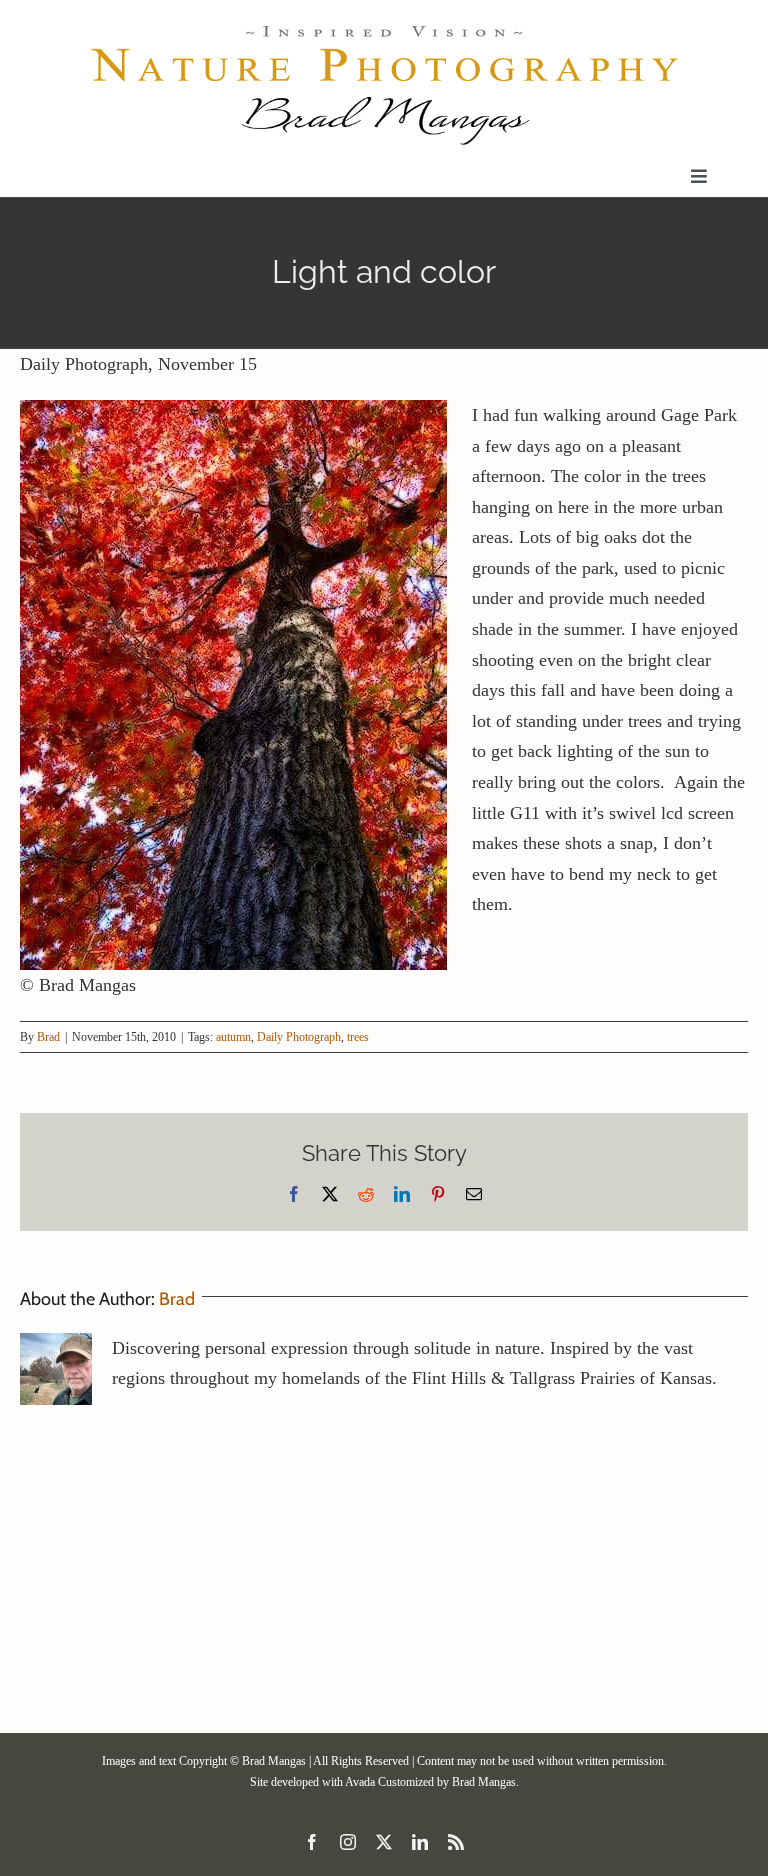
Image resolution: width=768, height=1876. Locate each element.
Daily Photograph (299, 1037)
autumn (233, 1037)
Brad (48, 1037)
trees (358, 1037)
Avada (360, 1782)
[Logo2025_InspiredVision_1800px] (384, 29)
